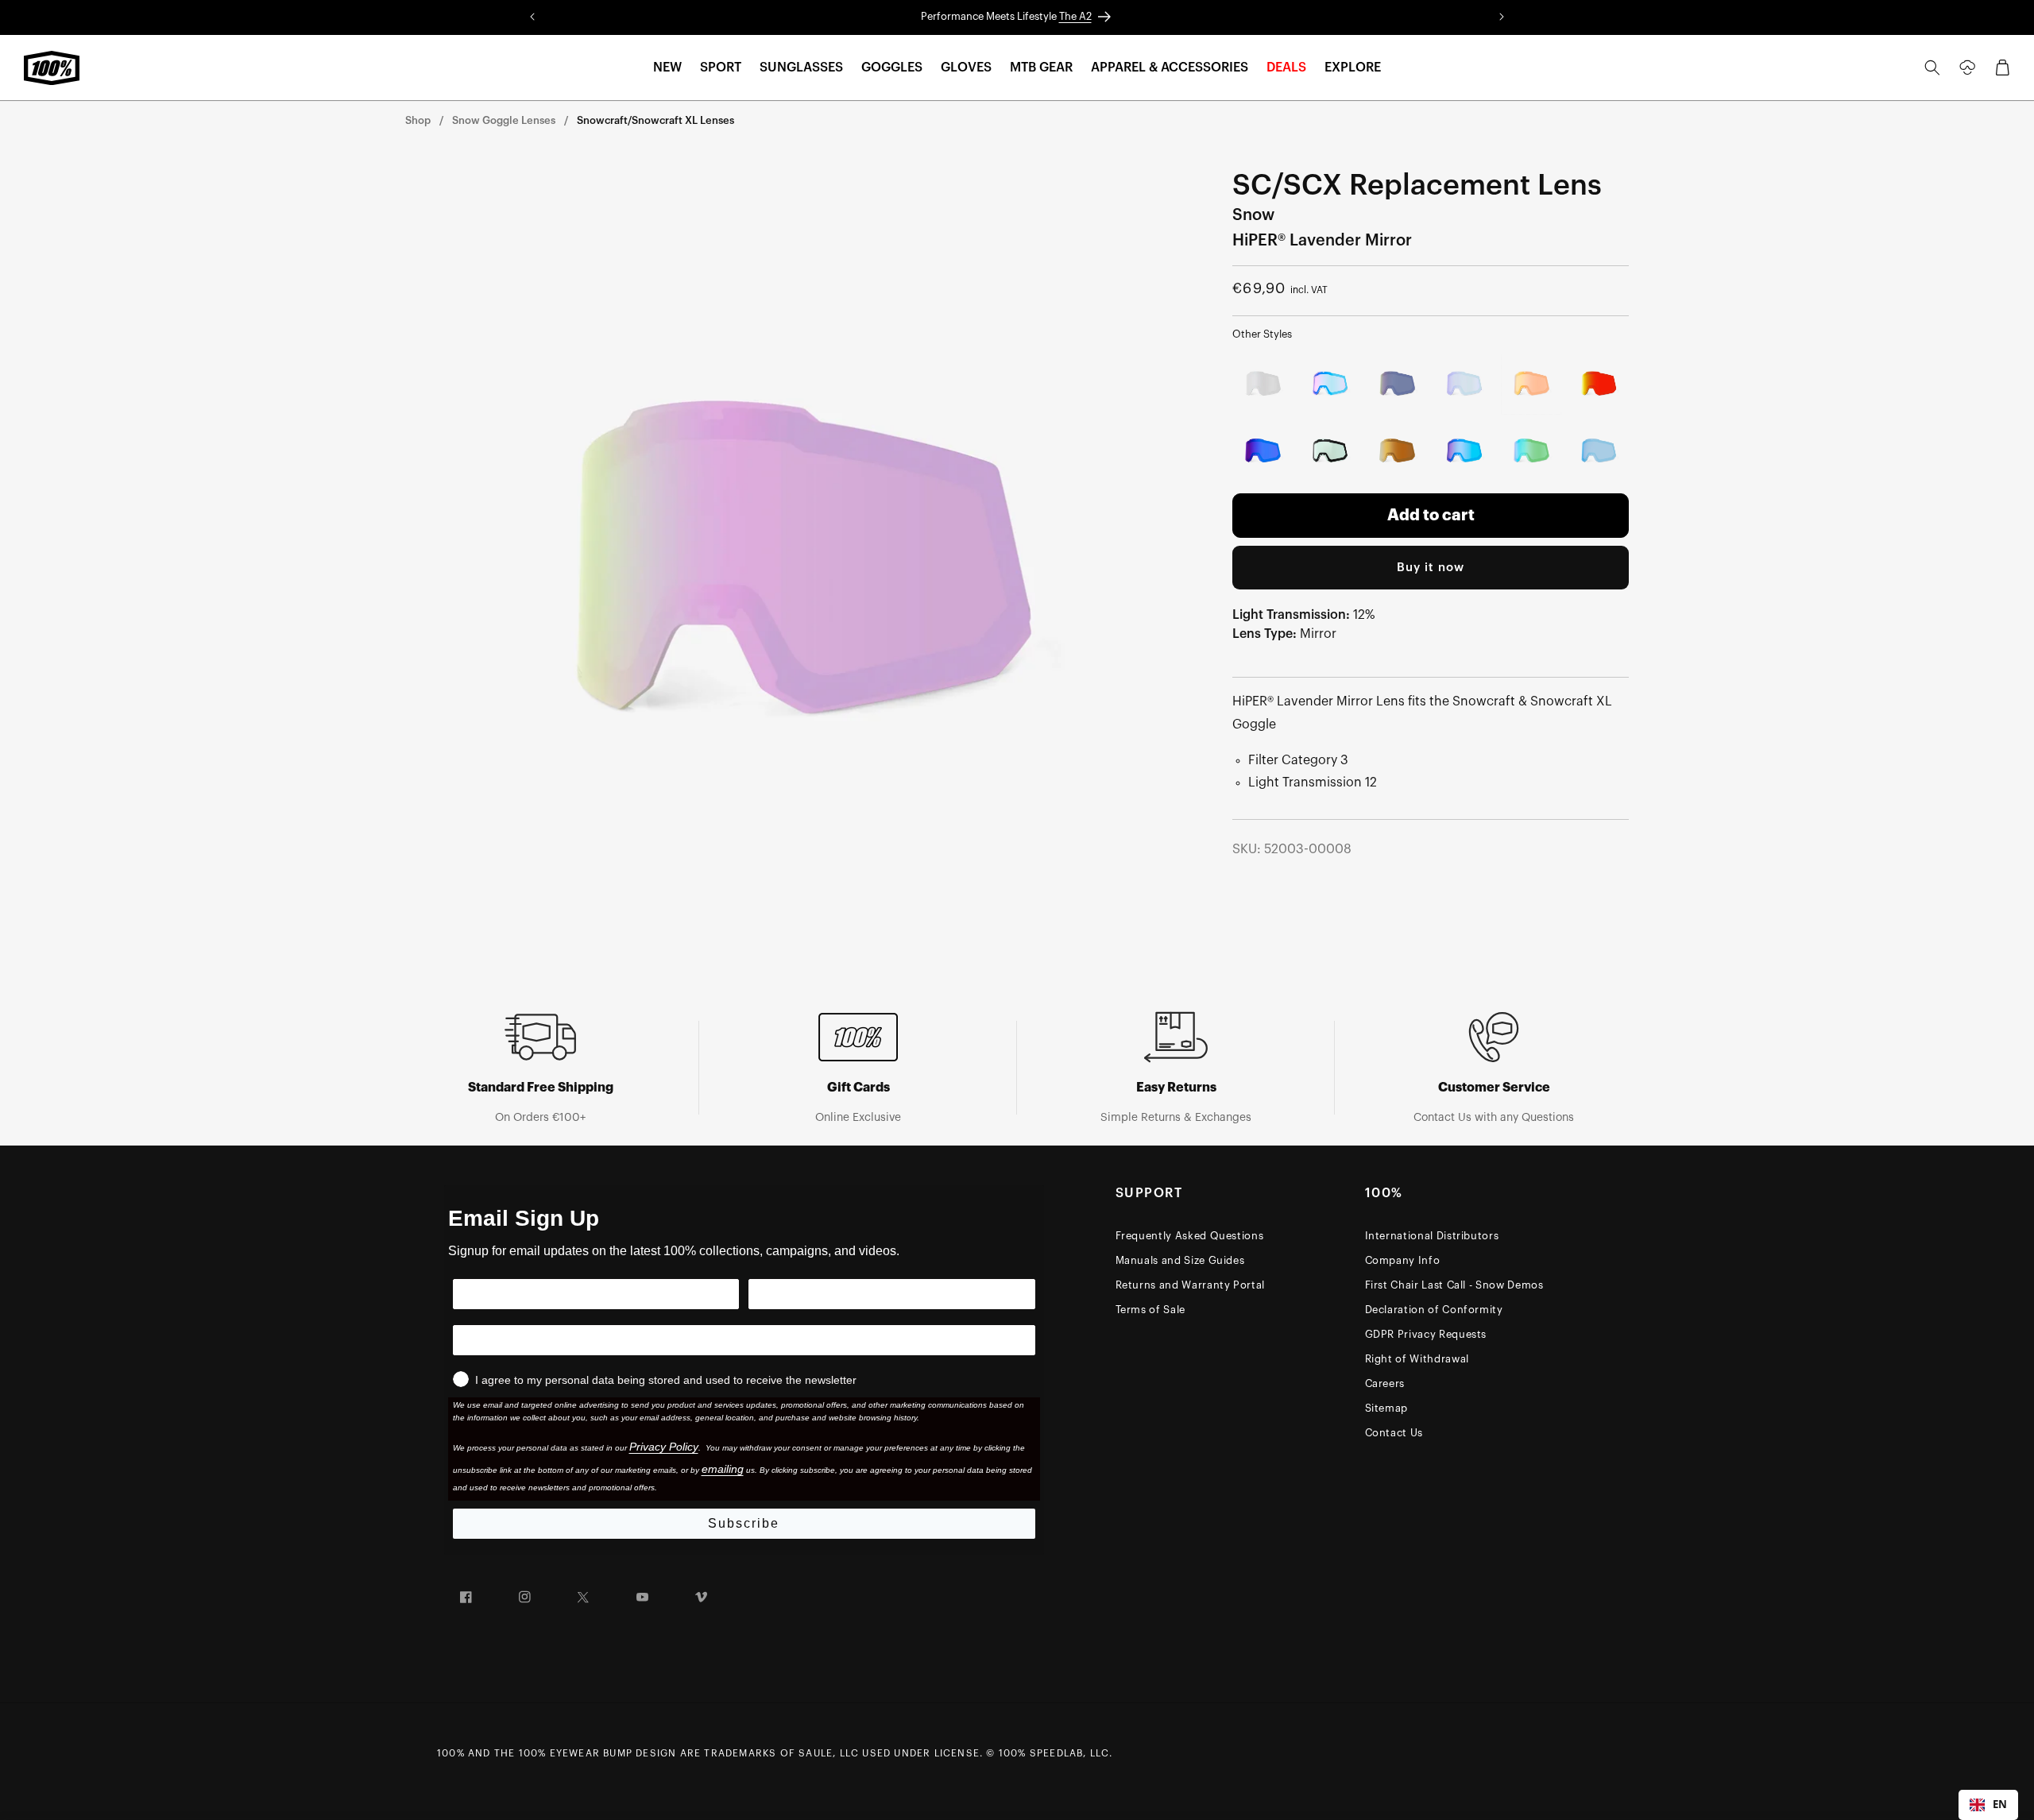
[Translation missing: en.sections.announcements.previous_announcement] (532, 17)
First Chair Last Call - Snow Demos (1454, 1285)
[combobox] (1988, 1805)
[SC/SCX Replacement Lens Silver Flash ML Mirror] (1465, 384)
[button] (667, 68)
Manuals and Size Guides (1180, 1260)
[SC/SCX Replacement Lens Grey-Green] (1330, 452)
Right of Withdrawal (1417, 1359)
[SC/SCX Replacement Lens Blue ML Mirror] (1465, 452)
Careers (1385, 1383)
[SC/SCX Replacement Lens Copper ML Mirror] (1531, 384)
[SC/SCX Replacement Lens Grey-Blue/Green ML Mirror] (1531, 452)
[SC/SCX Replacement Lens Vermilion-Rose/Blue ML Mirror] (1599, 452)
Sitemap (1387, 1408)
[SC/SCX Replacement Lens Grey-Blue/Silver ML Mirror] (1263, 384)
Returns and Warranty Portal (1191, 1285)
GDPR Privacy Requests (1426, 1334)
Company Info (1403, 1260)
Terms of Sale (1150, 1310)
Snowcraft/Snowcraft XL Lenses (655, 120)
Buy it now (1431, 568)
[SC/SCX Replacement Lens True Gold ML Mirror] (1397, 452)
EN (2000, 1804)
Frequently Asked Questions (1190, 1236)
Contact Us (1394, 1433)
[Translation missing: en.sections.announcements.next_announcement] (1502, 17)
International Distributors (1432, 1236)
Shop (418, 120)
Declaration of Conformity (1434, 1310)
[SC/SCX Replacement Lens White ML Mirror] (1397, 384)
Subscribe (744, 1523)
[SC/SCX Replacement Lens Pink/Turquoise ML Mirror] (1330, 384)
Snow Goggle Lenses (504, 120)
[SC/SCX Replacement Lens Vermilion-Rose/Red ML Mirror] (1599, 384)
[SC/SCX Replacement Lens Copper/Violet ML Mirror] (1263, 452)
